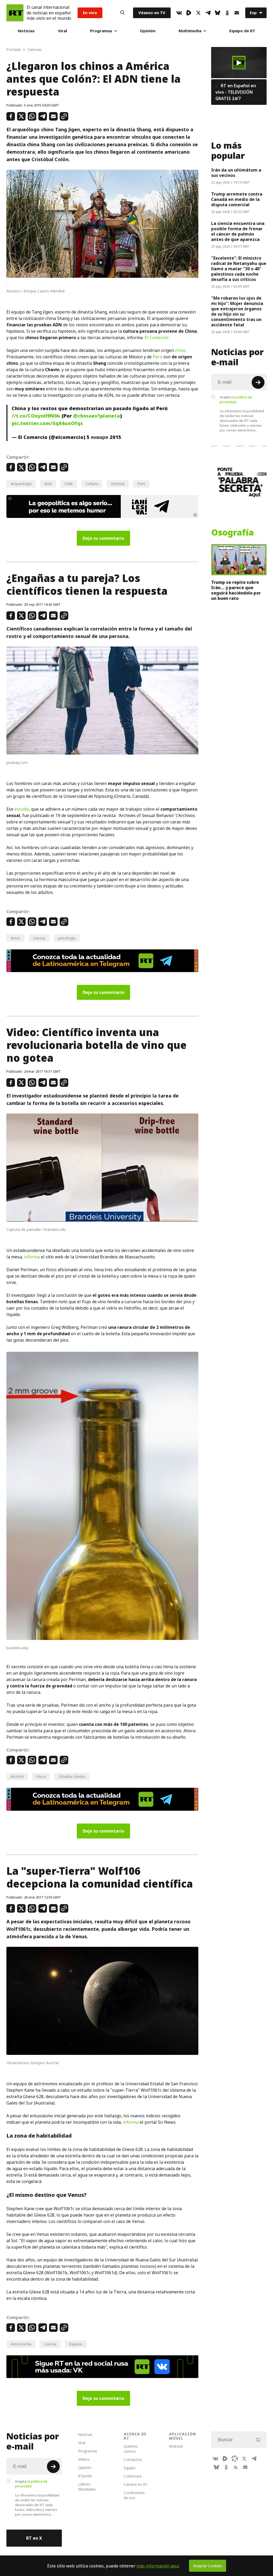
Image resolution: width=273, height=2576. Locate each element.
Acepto (236, 399)
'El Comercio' (156, 338)
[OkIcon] (227, 13)
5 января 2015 (104, 437)
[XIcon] (198, 13)
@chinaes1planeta (97, 416)
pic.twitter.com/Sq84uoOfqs (47, 423)
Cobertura (133, 2476)
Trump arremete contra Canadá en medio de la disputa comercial (237, 199)
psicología (67, 938)
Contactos (133, 2460)
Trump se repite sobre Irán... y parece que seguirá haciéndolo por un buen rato (236, 590)
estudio (22, 809)
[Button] (122, 13)
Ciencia (39, 938)
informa (32, 1257)
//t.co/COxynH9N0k (36, 416)
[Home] (15, 13)
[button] (239, 63)
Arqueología (21, 484)
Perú (158, 357)
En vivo (90, 13)
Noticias (26, 31)
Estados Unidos (72, 1776)
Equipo (130, 2468)
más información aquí (158, 2566)
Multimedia (190, 31)
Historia (118, 484)
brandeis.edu (17, 1648)
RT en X (34, 2538)
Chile (69, 484)
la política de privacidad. (236, 399)
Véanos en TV (152, 13)
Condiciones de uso (134, 2495)
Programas (101, 31)
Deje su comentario (103, 538)
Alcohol (17, 1776)
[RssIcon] (236, 2467)
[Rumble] (189, 13)
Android (176, 2446)
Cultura (92, 484)
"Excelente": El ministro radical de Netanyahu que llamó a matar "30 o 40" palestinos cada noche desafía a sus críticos (239, 269)
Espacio (76, 2344)
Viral (62, 31)
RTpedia (85, 2476)
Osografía (232, 533)
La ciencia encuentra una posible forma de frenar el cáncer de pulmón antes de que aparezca (238, 231)
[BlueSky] (218, 13)
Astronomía (21, 2344)
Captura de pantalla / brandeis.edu (36, 1229)
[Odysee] (235, 2459)
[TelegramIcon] (208, 13)
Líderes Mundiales (87, 2487)
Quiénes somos (131, 2449)
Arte (48, 484)
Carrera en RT (136, 2484)
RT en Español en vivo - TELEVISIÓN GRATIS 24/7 (236, 92)
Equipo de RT (242, 31)
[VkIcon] (179, 13)
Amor (15, 938)
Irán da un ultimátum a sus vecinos (236, 173)
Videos (84, 2459)
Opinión (148, 31)
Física (41, 1776)
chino (180, 350)
